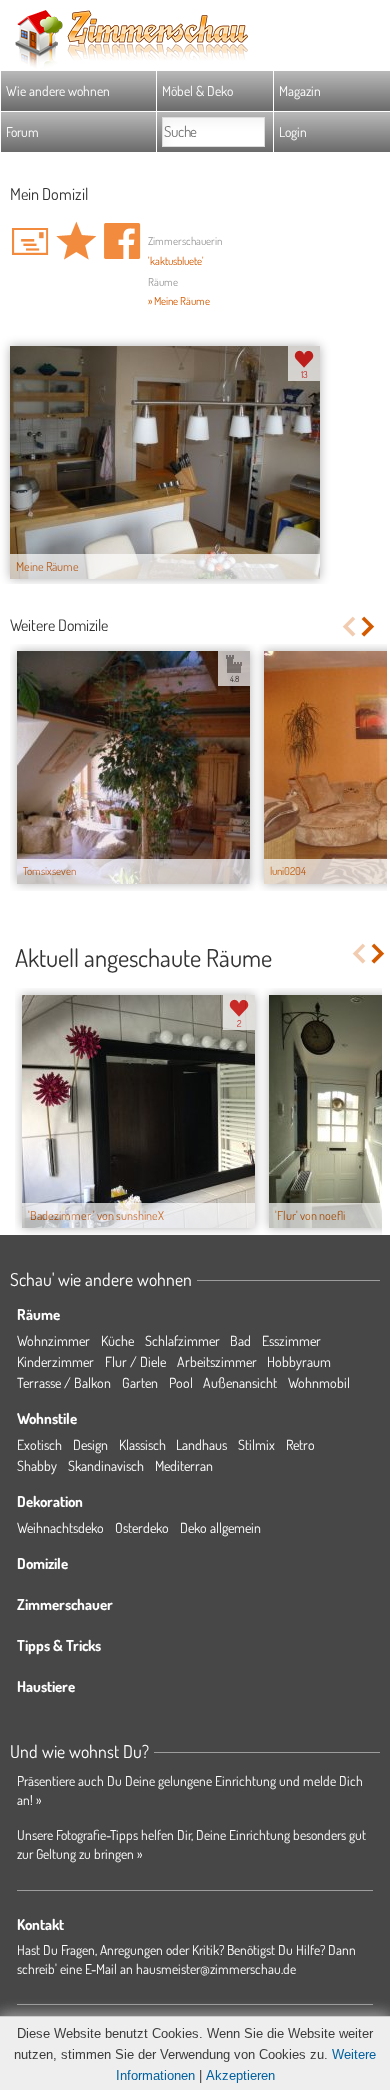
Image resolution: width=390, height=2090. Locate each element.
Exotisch (39, 1444)
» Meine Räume (179, 301)
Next (369, 626)
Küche (117, 1340)
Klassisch (142, 1444)
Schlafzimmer (182, 1340)
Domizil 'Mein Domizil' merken (76, 241)
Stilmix (256, 1444)
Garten (140, 1382)
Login (293, 131)
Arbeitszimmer (217, 1361)
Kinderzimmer (55, 1361)
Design (90, 1444)
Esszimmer (291, 1340)
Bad (240, 1340)
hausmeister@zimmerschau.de (216, 1968)
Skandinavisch (106, 1465)
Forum (22, 131)
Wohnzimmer (53, 1340)
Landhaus (201, 1444)
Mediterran (184, 1465)
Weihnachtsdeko (60, 1527)
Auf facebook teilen (122, 241)
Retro (300, 1444)
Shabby (37, 1465)
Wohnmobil (319, 1382)
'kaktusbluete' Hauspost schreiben (30, 241)
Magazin (300, 90)
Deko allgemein (220, 1527)
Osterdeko (142, 1527)
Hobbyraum (299, 1361)
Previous (348, 626)
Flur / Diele (135, 1361)
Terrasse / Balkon (64, 1382)
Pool (181, 1382)
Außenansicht (240, 1382)
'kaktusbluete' (176, 261)
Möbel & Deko (197, 90)
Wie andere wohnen (58, 90)
